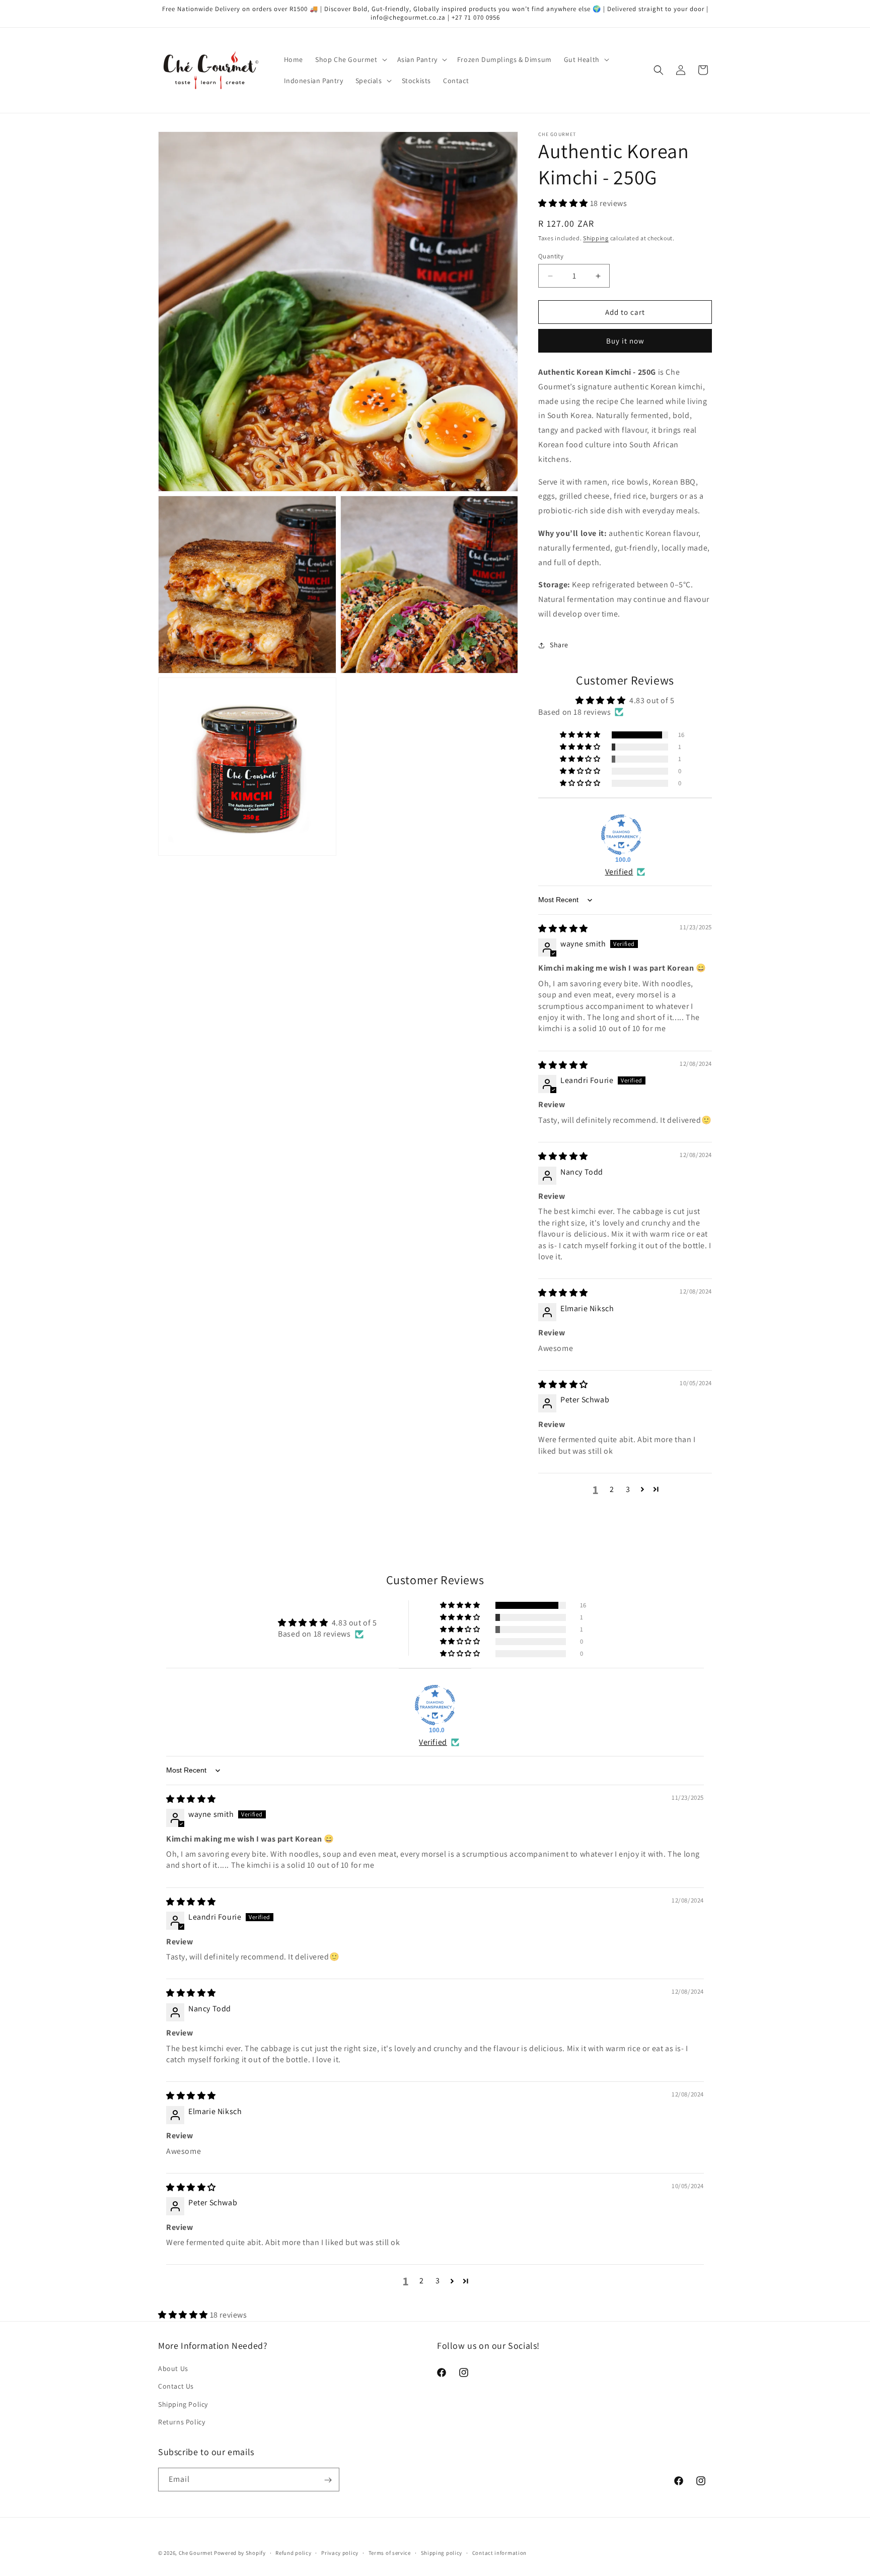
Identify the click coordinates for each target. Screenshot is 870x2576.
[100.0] (621, 835)
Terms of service (390, 2552)
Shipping (596, 238)
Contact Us (176, 2387)
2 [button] (612, 1489)
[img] (563, 929)
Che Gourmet (196, 2553)
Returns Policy (182, 2422)
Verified (619, 872)
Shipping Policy (183, 2404)
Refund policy (293, 2552)
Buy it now (625, 341)
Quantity (551, 256)
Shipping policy (442, 2552)
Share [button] (559, 645)
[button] (350, 59)
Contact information (499, 2552)
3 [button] (628, 1489)
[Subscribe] (328, 2480)
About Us (173, 2368)
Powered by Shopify (240, 2553)
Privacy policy (340, 2552)
